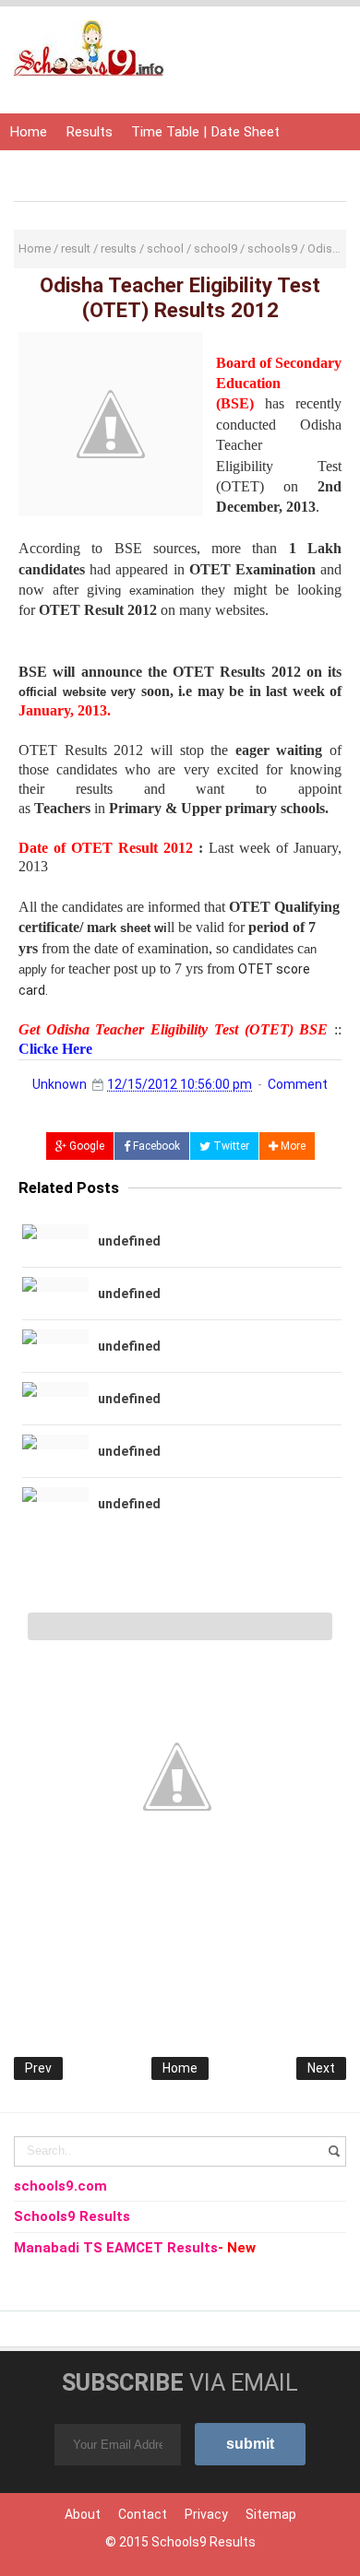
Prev (38, 2068)
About (83, 2514)
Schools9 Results (204, 2542)
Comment (298, 1084)
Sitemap (271, 2514)
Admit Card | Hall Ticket (82, 169)
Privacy (206, 2514)
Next (321, 2068)
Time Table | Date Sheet (205, 132)
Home (28, 132)
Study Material (218, 169)
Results (89, 132)
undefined (129, 1241)
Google (85, 1146)
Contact (143, 2514)
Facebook (155, 1146)
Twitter (230, 1146)
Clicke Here (55, 1049)
